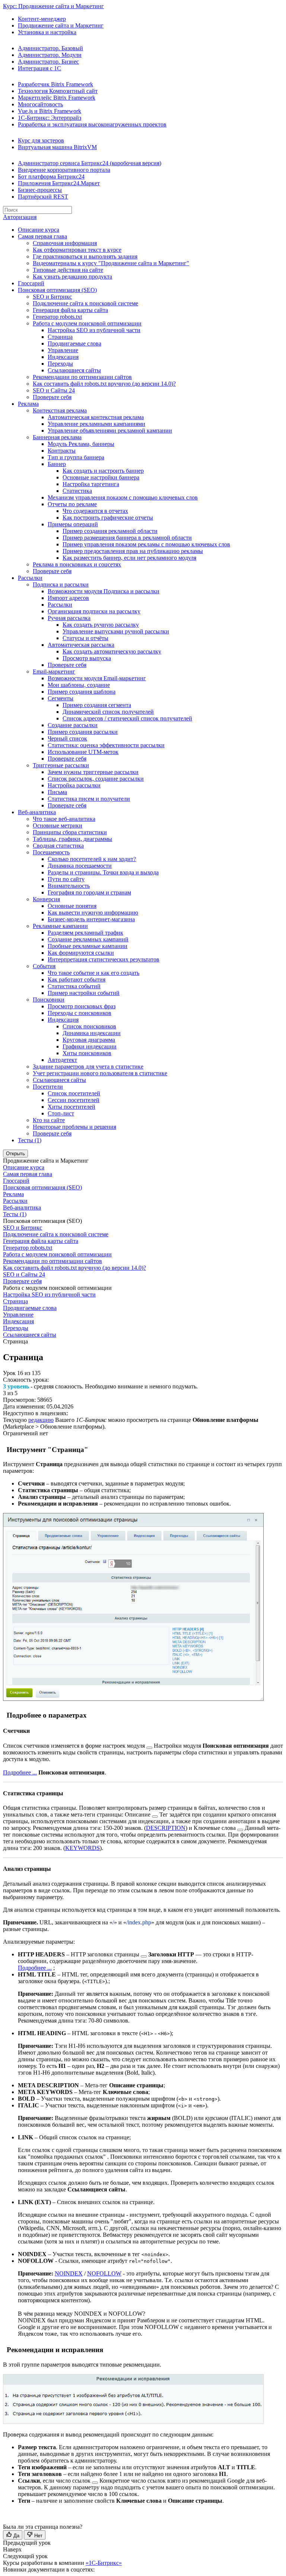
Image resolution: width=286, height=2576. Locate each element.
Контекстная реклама (60, 410)
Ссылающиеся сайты (74, 370)
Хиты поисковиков (87, 1053)
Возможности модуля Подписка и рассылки (104, 591)
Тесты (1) (30, 1140)
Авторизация (20, 217)
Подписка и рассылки (61, 584)
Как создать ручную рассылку (101, 625)
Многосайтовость (40, 104)
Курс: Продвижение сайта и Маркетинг (53, 6)
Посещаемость (51, 852)
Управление (63, 350)
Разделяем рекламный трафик (85, 933)
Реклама (28, 404)
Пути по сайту (66, 879)
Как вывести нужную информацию (93, 913)
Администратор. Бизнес (48, 62)
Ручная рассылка (69, 618)
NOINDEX (69, 2273)
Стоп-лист (61, 1113)
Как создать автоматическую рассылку (112, 651)
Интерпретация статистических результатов (104, 959)
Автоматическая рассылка (81, 645)
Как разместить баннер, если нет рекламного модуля (129, 558)
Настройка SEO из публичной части (94, 330)
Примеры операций (73, 524)
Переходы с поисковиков (80, 1013)
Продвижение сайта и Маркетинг (61, 25)
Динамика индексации (92, 1033)
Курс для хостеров (41, 140)
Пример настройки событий (84, 993)
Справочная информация (65, 243)
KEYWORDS (82, 1848)
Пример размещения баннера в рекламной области (127, 538)
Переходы (60, 364)
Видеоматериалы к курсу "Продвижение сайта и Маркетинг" (111, 263)
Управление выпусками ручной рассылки (116, 631)
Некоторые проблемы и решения (74, 1127)
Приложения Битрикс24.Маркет (59, 183)
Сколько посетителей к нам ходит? (92, 859)
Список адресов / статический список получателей (127, 718)
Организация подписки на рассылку (94, 611)
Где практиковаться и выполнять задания (85, 256)
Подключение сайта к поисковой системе (85, 303)
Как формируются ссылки (81, 953)
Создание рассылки (73, 725)
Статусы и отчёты (85, 638)
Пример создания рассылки (83, 732)
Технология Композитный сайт (58, 91)
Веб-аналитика (37, 812)
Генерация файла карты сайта (70, 310)
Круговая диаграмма (89, 1040)
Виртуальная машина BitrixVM (57, 147)
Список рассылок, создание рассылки (96, 779)
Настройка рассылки (74, 785)
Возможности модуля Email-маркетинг (97, 678)
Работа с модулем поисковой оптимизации (87, 323)
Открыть (15, 1154)
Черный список (67, 738)
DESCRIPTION (166, 1828)
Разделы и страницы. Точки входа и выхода (103, 872)
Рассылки (30, 578)
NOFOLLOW (104, 2273)
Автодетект (62, 1060)
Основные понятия (72, 906)
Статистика (77, 491)
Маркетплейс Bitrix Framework (57, 98)
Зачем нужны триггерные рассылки (93, 772)
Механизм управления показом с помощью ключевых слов (123, 497)
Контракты (62, 451)
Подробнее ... (20, 1772)
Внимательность (69, 886)
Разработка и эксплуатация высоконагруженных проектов (92, 124)
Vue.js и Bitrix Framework (50, 111)
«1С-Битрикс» (104, 2563)
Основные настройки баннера (101, 477)
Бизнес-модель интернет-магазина (91, 919)
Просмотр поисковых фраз (82, 1006)
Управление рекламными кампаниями (96, 424)
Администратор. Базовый (50, 48)
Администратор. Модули (50, 55)
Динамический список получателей (108, 712)
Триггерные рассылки (61, 765)
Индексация (63, 357)
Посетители (48, 1087)
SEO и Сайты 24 (54, 390)
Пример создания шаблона (82, 692)
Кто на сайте (49, 1120)
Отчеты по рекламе (72, 504)
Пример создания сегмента (97, 705)
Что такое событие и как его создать (93, 973)
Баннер (57, 464)
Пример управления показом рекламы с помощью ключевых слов (146, 544)
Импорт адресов (68, 598)
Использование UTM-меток (83, 752)
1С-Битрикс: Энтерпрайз (50, 118)
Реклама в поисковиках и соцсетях (77, 564)
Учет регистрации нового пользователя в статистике (100, 1073)
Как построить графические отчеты (108, 518)
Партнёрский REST (43, 197)
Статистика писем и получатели (89, 799)
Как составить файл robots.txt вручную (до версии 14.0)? (104, 384)
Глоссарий (31, 283)
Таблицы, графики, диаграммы (72, 839)
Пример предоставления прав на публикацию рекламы (133, 551)
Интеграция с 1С (39, 68)
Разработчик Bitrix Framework (55, 84)
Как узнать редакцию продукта (72, 277)
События (44, 966)
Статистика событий (74, 986)
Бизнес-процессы (40, 190)
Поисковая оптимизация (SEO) (57, 290)
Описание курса (39, 230)
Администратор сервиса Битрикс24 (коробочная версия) (90, 163)
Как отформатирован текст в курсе (77, 250)
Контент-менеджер (42, 19)
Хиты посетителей (71, 1107)
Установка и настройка (47, 32)
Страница (60, 337)
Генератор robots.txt (57, 317)
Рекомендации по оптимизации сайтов (82, 377)
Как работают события (77, 979)
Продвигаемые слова (74, 343)
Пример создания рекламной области (110, 531)
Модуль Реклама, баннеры (81, 444)
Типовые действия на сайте (68, 270)
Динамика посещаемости (80, 866)
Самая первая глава (42, 236)
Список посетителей (74, 1093)
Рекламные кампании (60, 926)
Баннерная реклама (57, 437)
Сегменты (61, 698)
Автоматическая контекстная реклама (96, 417)
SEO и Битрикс (52, 297)
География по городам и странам (89, 892)
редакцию (41, 1420)
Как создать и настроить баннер (103, 471)
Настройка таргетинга (91, 484)
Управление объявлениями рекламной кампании (110, 431)
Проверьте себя (52, 397)
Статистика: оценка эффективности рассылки (106, 745)
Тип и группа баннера (76, 457)
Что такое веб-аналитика (64, 819)
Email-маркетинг (54, 672)
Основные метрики (58, 826)
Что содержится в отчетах (95, 511)
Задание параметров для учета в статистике (88, 1067)
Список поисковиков (89, 1026)
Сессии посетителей (74, 1100)
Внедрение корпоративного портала (64, 170)
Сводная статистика (58, 846)
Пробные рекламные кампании (88, 946)
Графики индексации (90, 1046)
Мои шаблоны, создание (79, 685)
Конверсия (46, 899)
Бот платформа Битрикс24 (51, 176)
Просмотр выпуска (87, 658)
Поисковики (49, 1000)
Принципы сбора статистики (70, 832)
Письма (57, 792)
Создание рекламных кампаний (88, 939)
